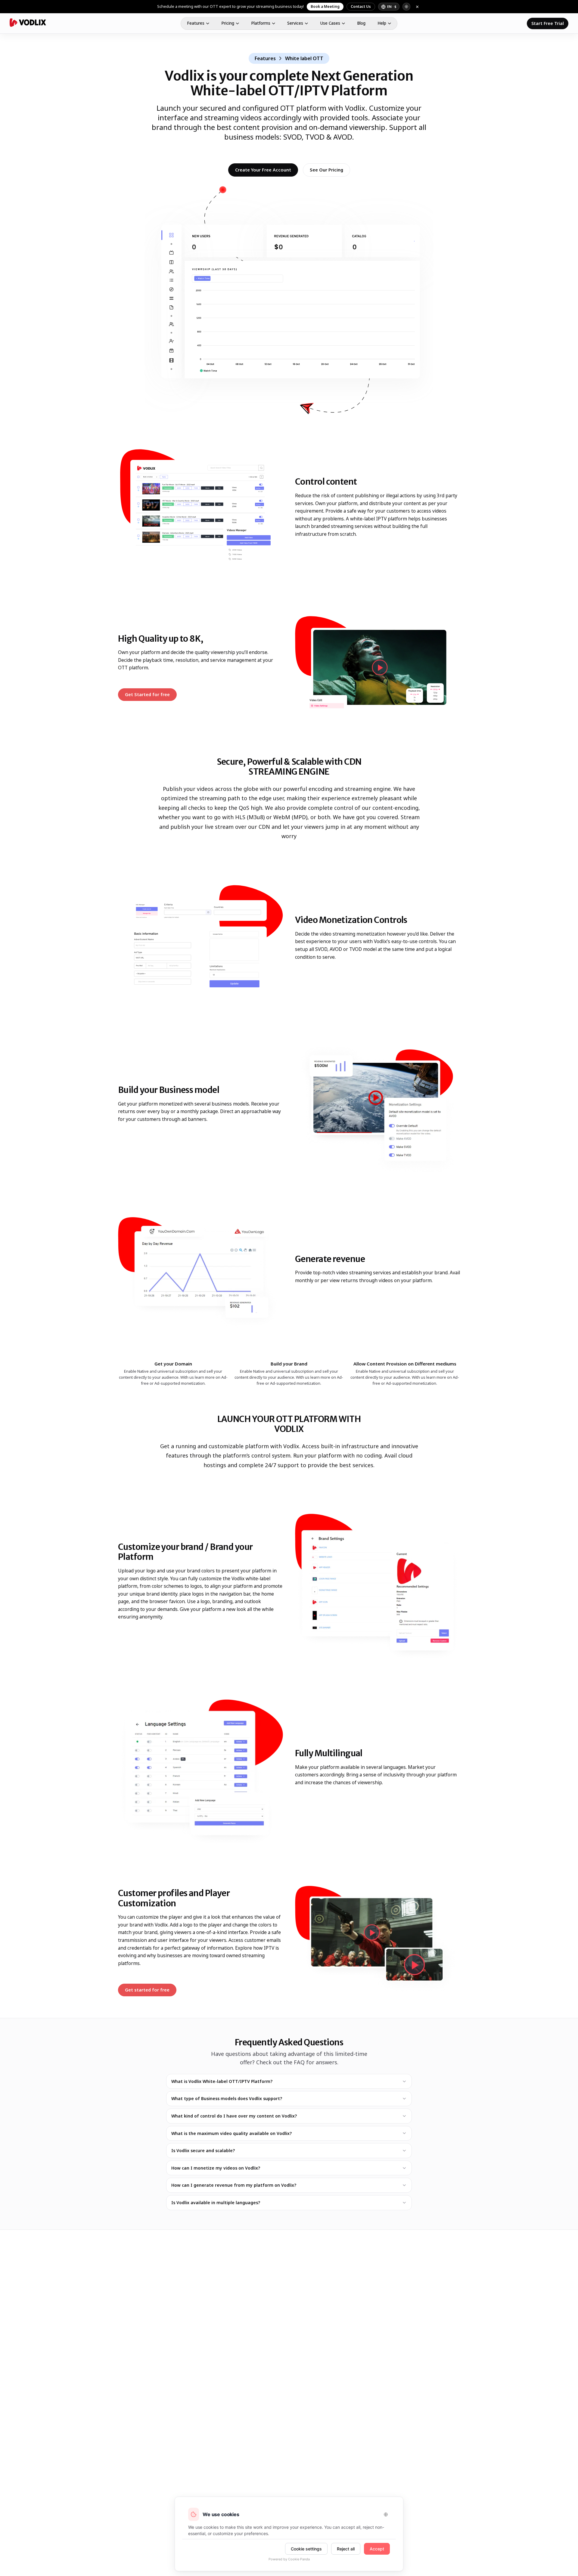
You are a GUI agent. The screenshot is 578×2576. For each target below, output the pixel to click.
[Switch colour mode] (406, 7)
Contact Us (361, 6)
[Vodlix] (28, 23)
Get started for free (151, 1991)
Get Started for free (151, 696)
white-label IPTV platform (379, 519)
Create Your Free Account (263, 170)
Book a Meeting (325, 6)
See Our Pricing (326, 170)
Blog (361, 23)
